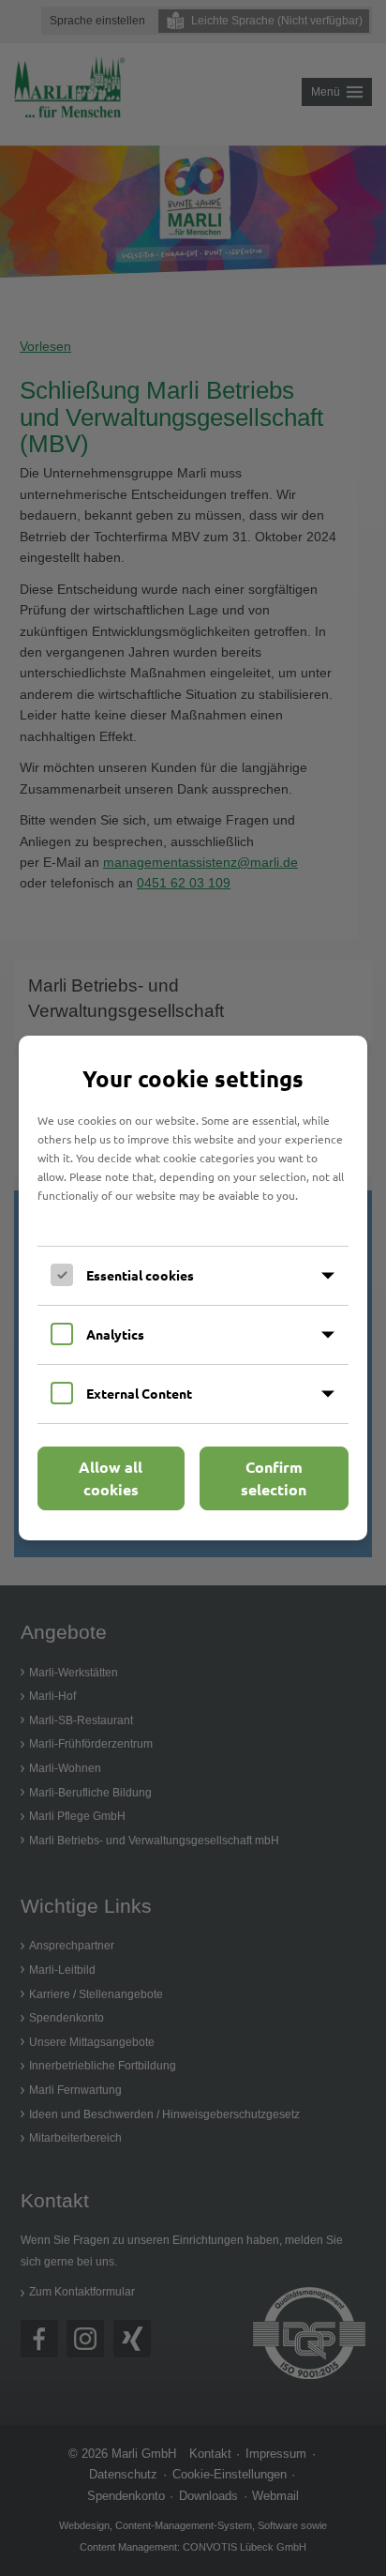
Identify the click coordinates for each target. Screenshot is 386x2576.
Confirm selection (274, 1478)
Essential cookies (140, 1275)
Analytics (115, 1334)
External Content (139, 1393)
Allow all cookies (111, 1478)
